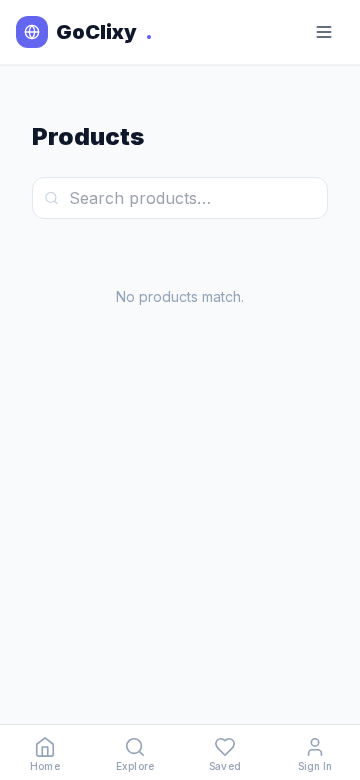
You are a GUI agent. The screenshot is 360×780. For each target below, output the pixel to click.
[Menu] (324, 32)
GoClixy (104, 32)
